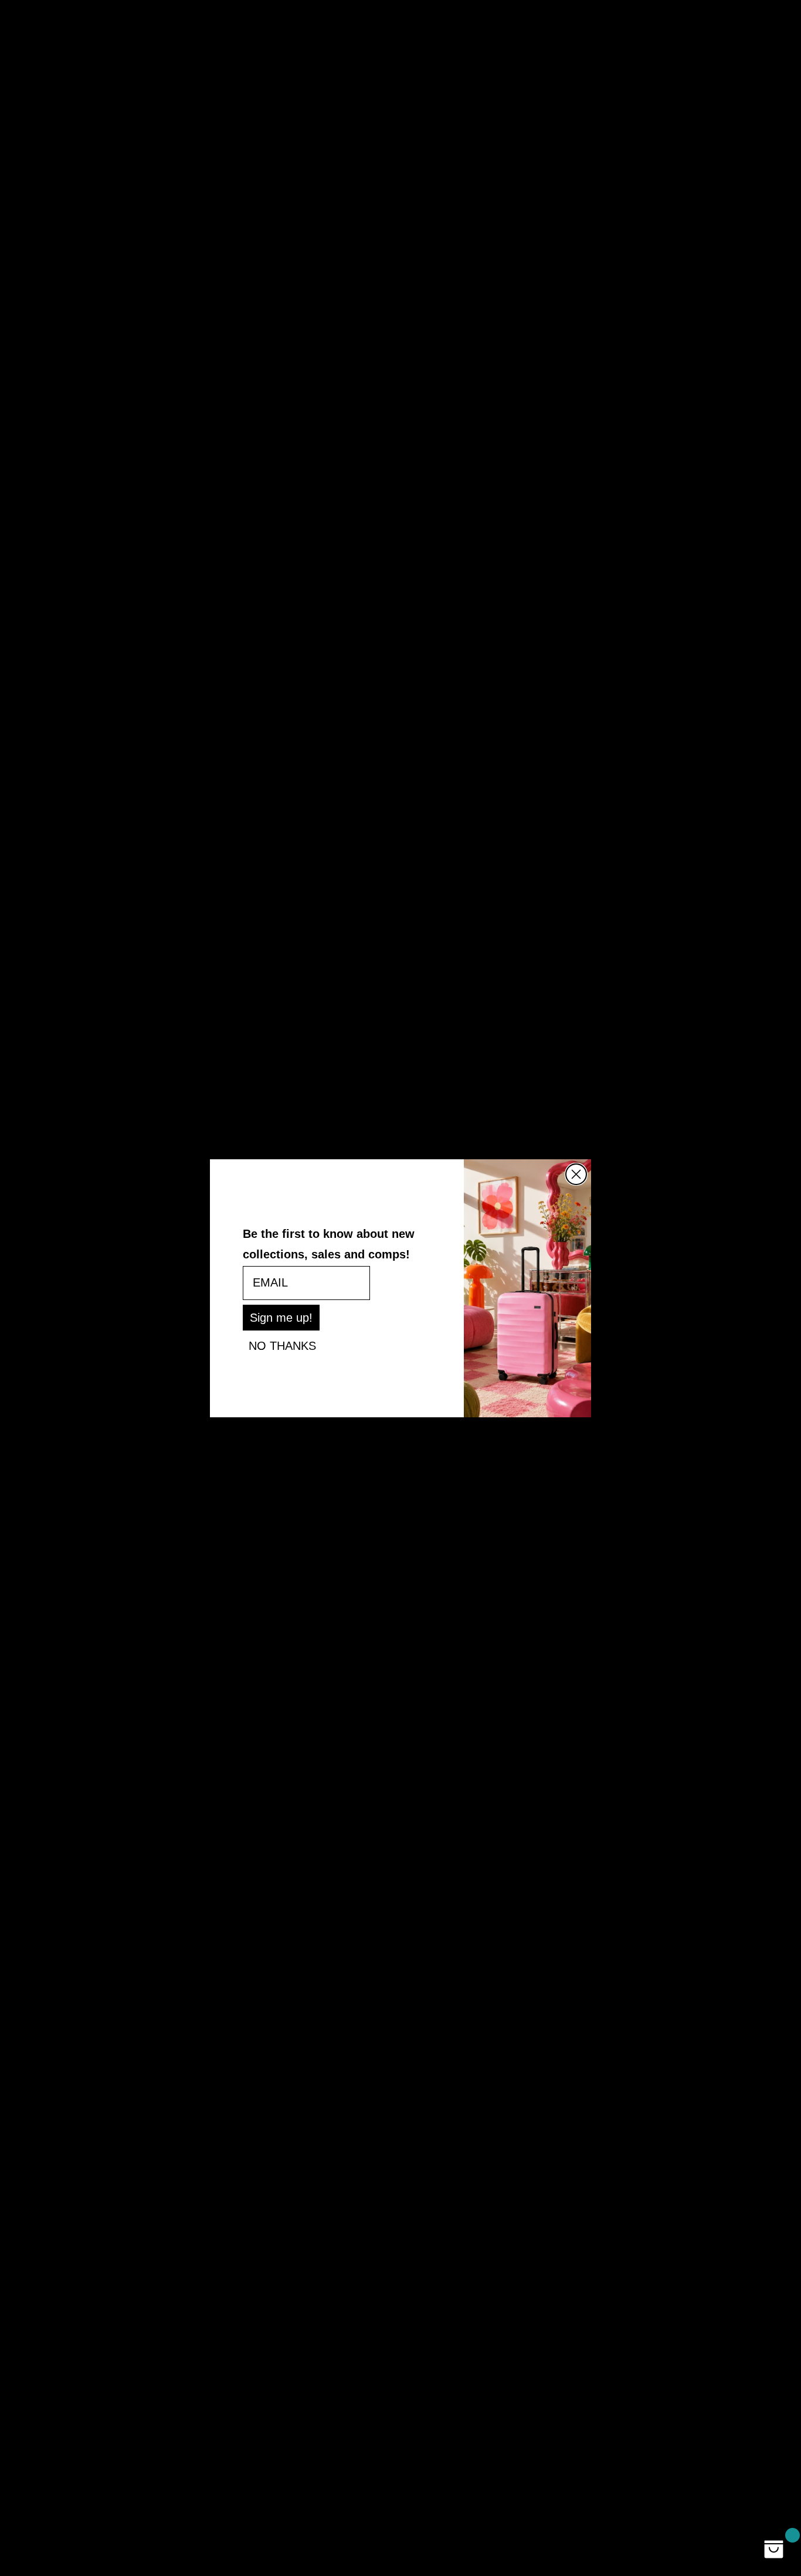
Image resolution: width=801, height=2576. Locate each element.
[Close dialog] (576, 1174)
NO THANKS (282, 1346)
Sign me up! (281, 1318)
